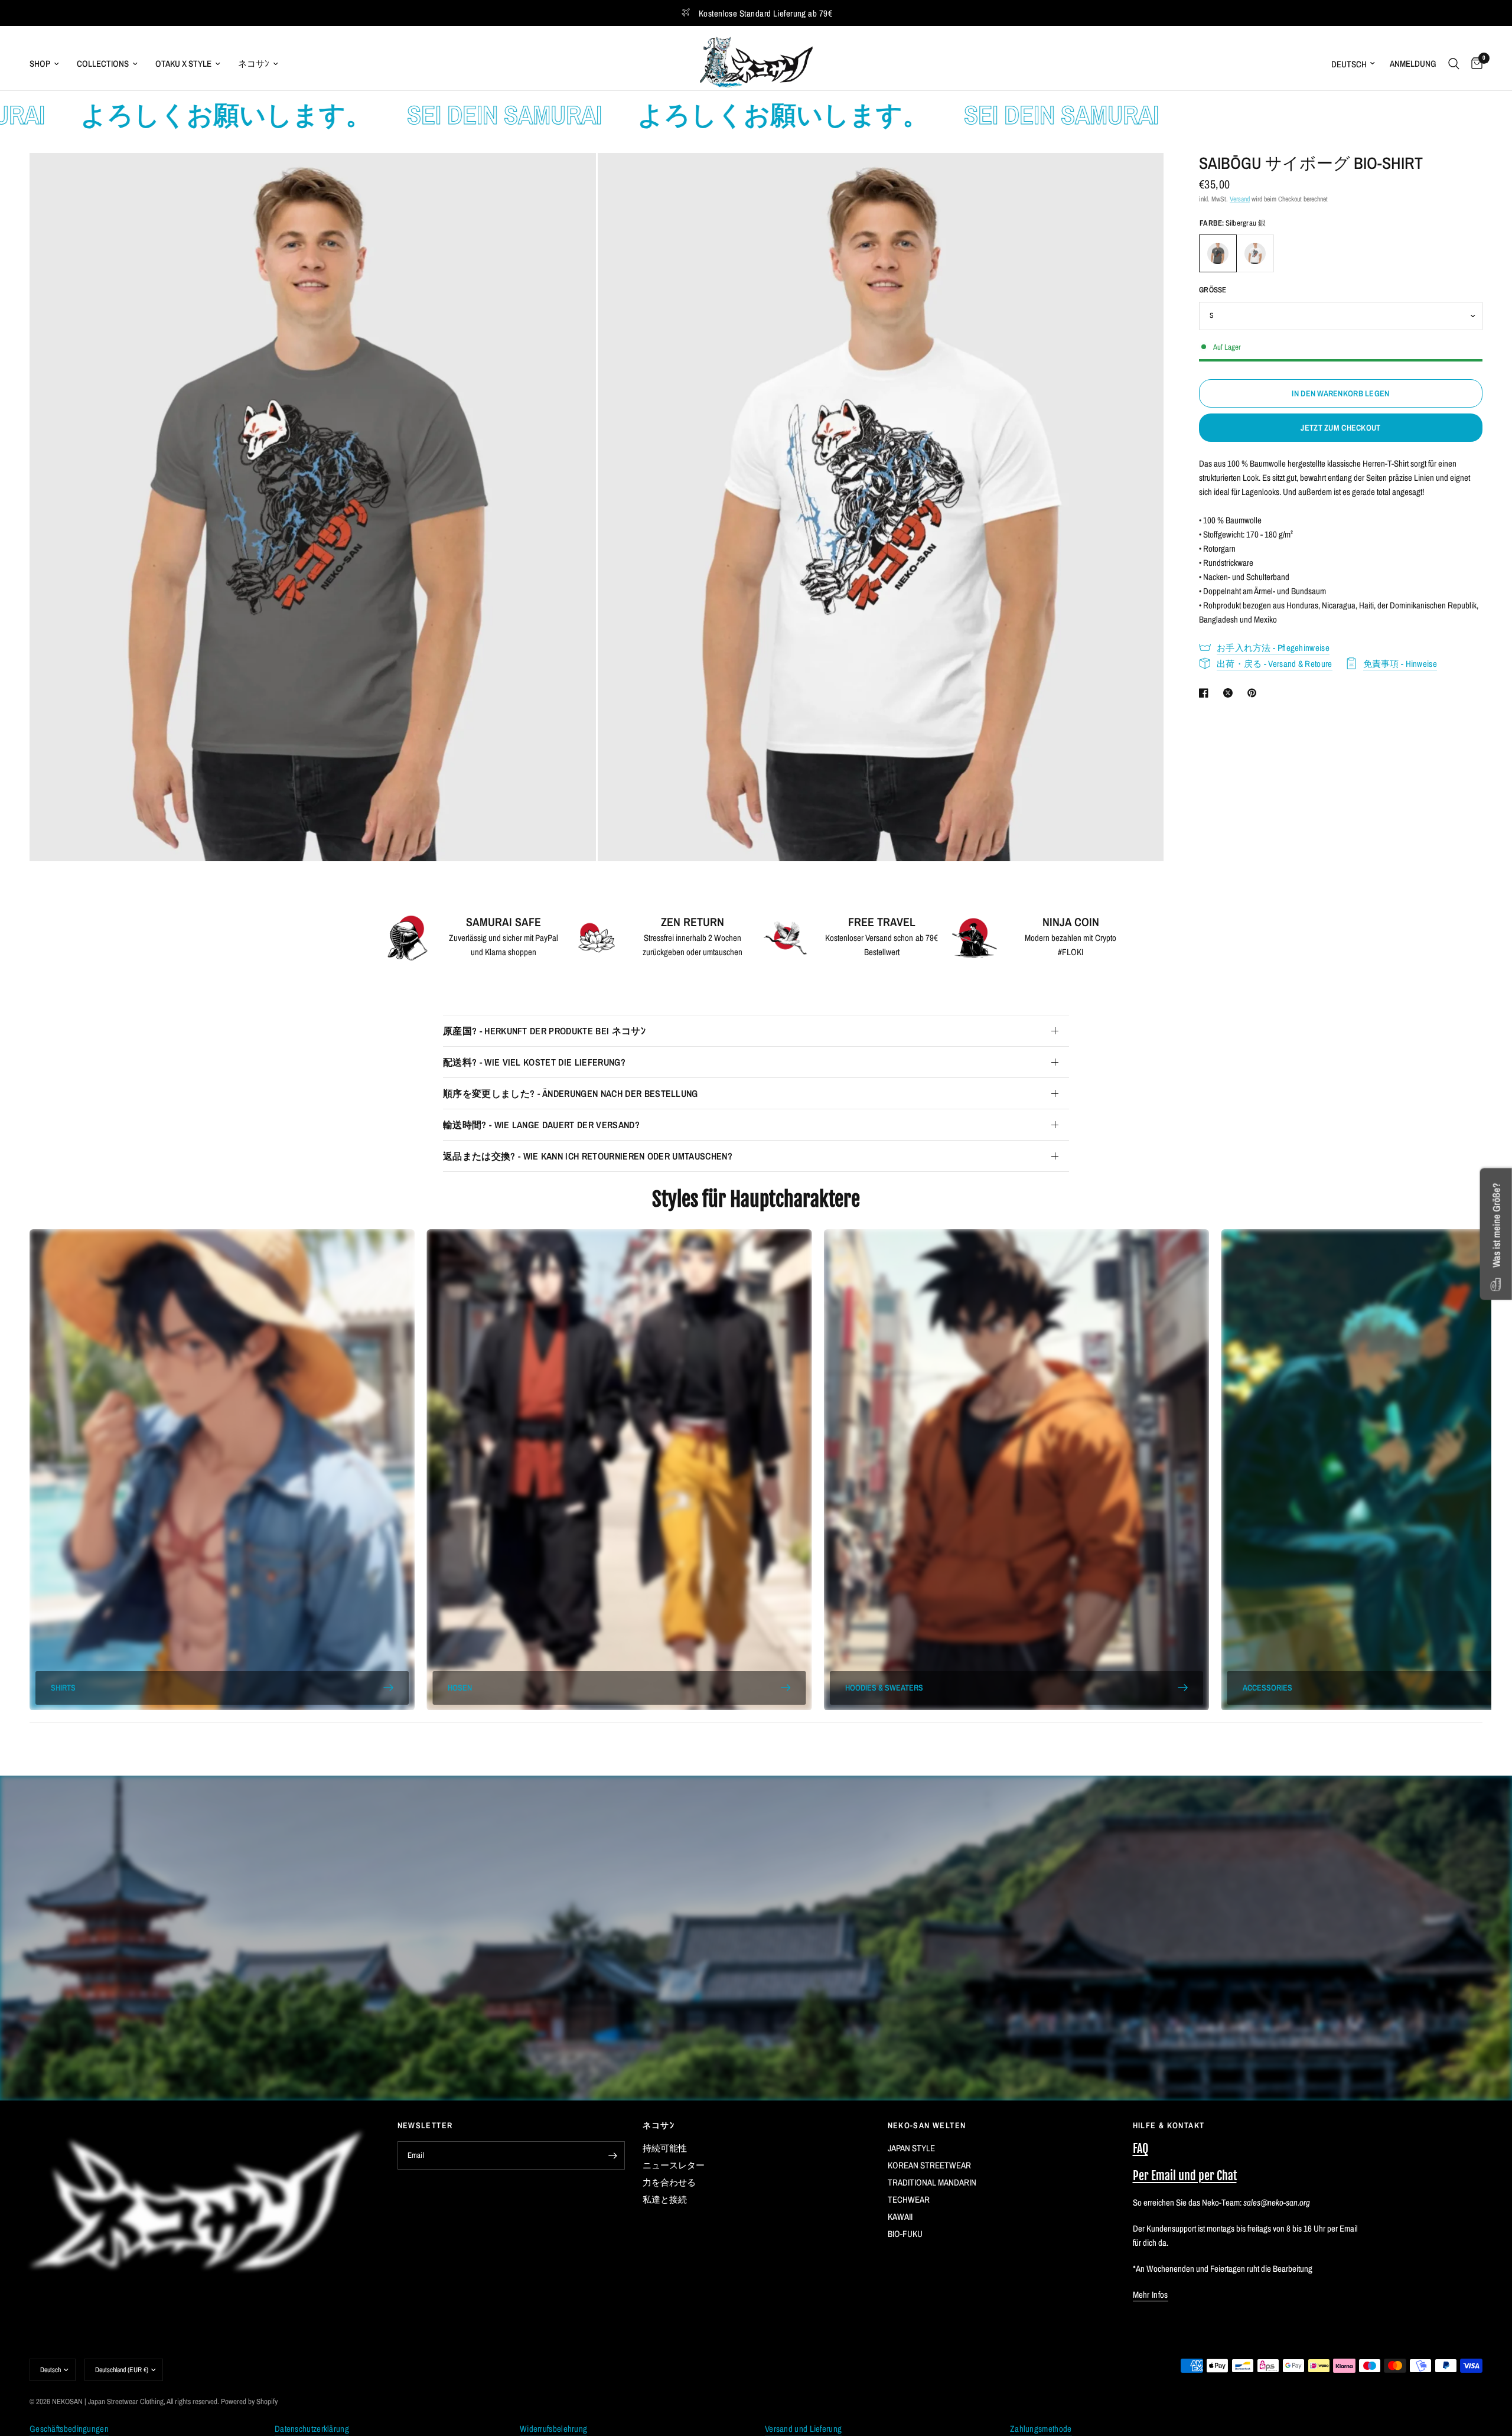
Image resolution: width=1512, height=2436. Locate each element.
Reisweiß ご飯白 (1255, 253)
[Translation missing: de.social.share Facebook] (1206, 693)
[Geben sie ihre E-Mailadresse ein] (613, 2155)
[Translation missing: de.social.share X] (1230, 693)
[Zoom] (571, 178)
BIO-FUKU (905, 2234)
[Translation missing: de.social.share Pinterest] (1254, 693)
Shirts (63, 1688)
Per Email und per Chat (1185, 2176)
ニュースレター (674, 2165)
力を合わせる (669, 2182)
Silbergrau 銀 (1218, 253)
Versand (1240, 199)
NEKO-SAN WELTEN (927, 2125)
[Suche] (1454, 63)
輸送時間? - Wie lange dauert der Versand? (541, 1125)
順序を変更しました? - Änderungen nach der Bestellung (571, 1093)
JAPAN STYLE (911, 2148)
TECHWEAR (909, 2199)
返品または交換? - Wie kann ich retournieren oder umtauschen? (588, 1156)
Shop (40, 63)
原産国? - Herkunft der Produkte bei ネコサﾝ (544, 1031)
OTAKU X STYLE (183, 63)
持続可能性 (665, 2148)
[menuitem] (49, 64)
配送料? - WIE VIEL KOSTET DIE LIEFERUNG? (534, 1062)
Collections (103, 63)
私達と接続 (665, 2199)
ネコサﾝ (254, 63)
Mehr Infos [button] (1151, 2295)
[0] (1474, 63)
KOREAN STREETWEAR (929, 2165)
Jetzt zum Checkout (1340, 428)
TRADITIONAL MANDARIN (932, 2182)
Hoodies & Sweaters (884, 1688)
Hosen (460, 1688)
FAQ (1140, 2149)
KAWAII (900, 2217)
